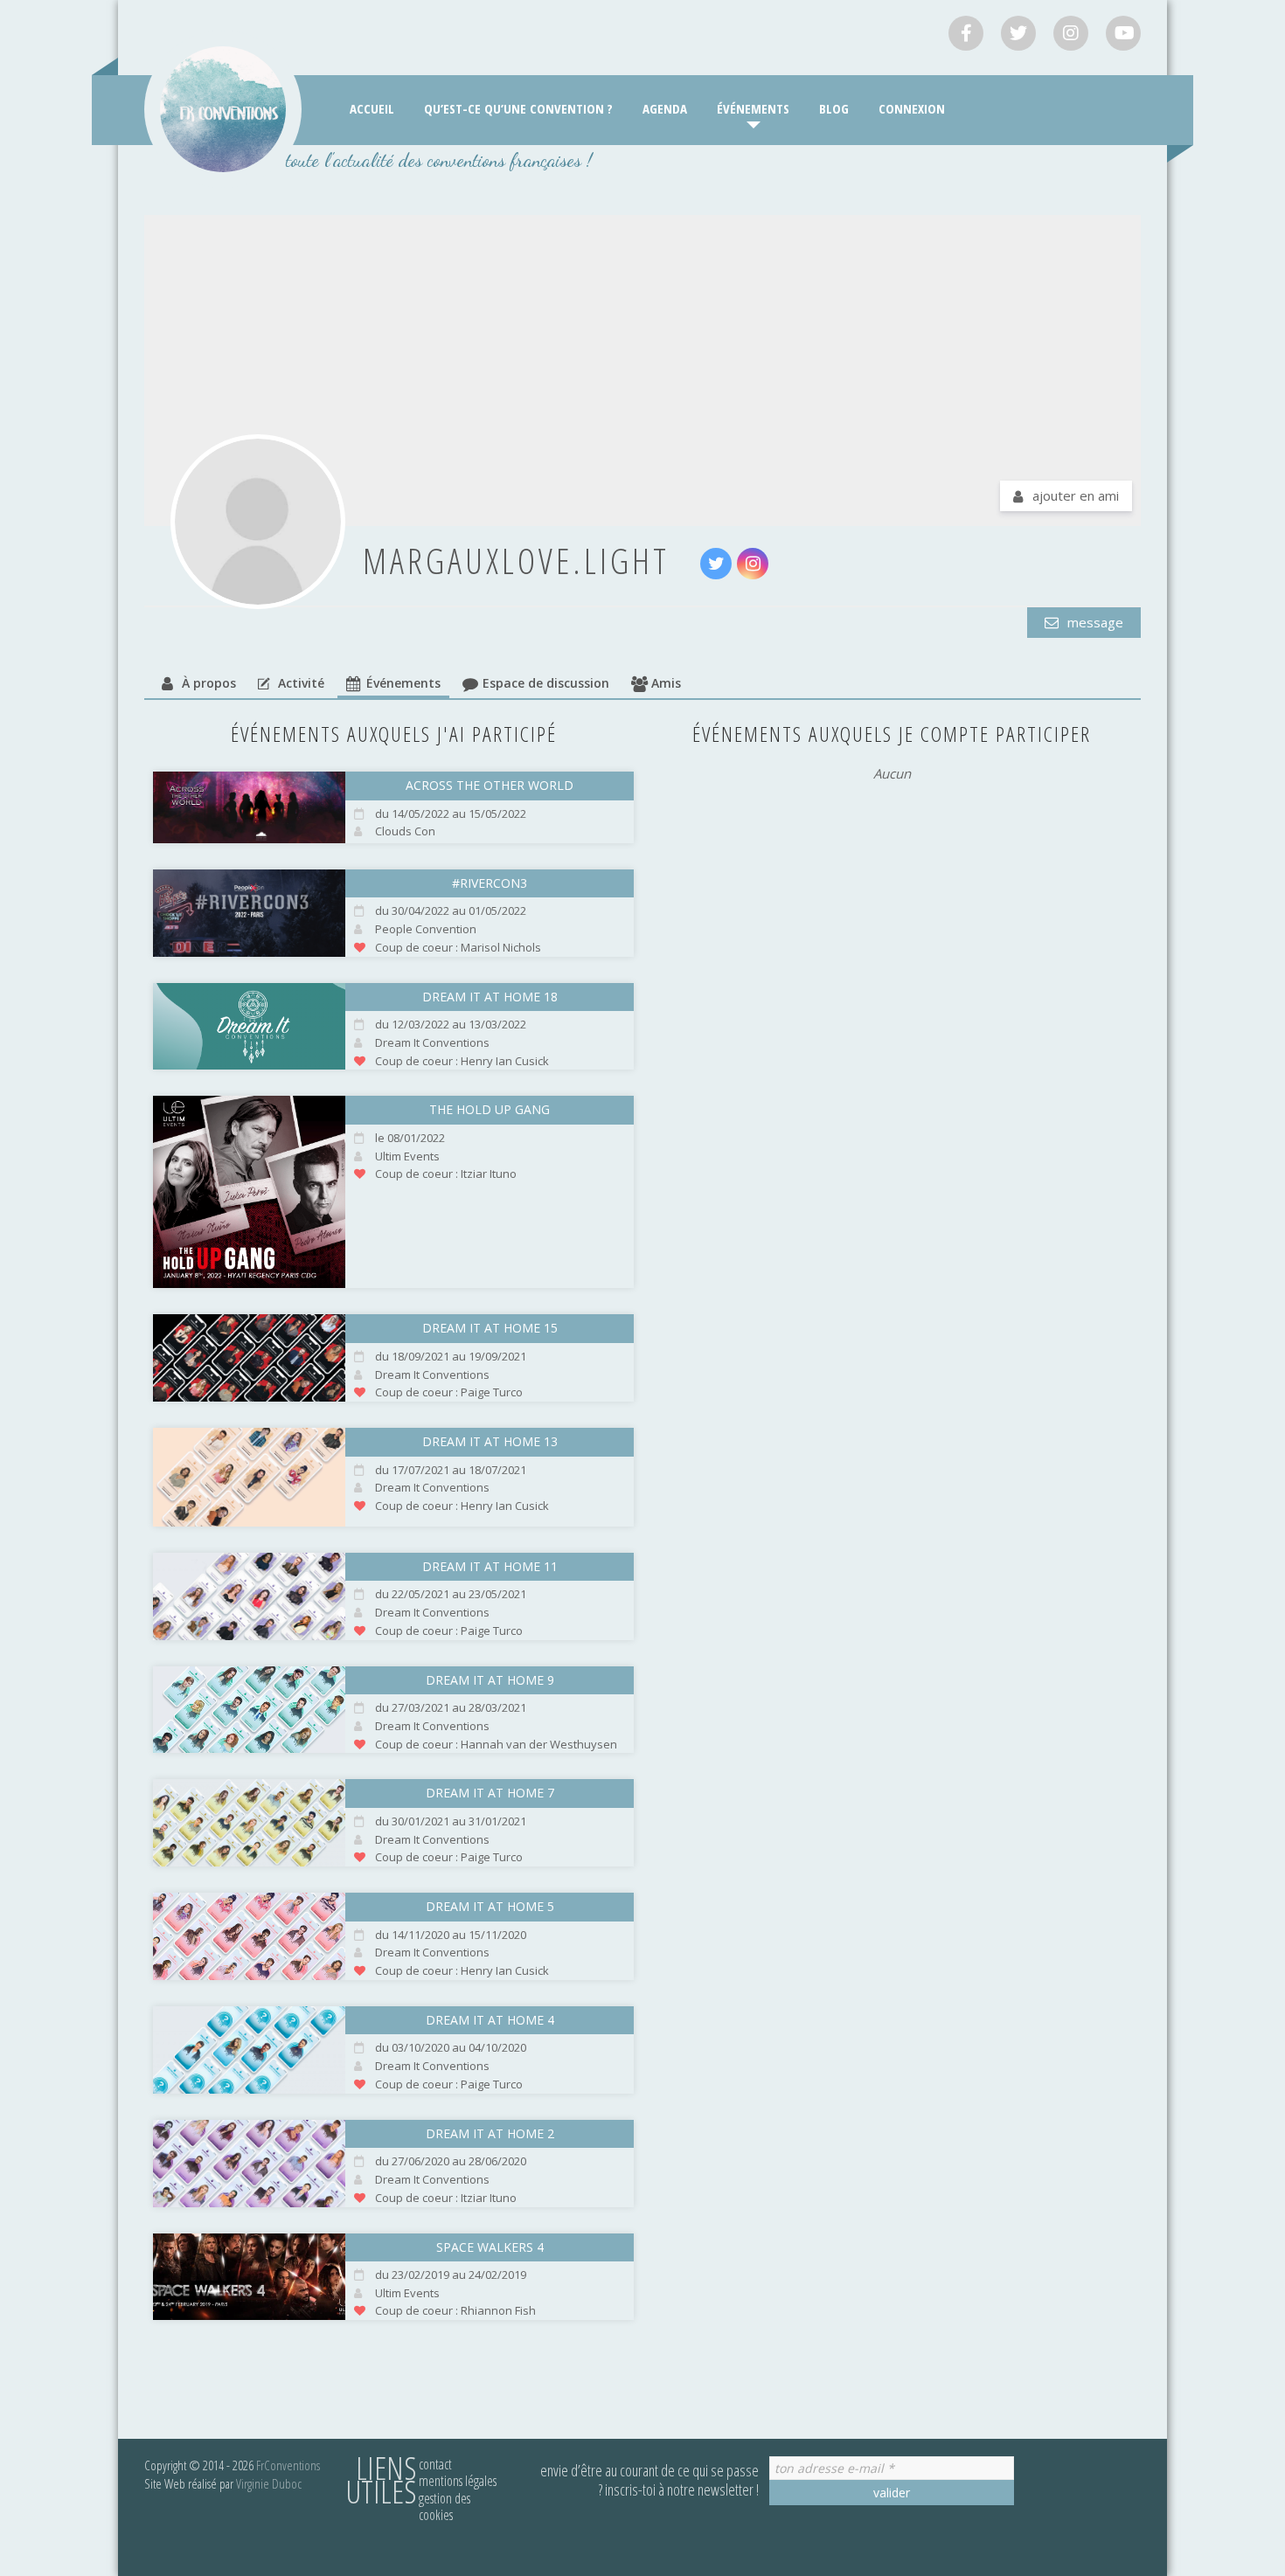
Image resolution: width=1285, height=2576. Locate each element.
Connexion (912, 108)
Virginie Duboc (269, 2483)
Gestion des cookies (445, 2507)
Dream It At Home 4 (490, 2020)
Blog (834, 108)
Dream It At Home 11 (490, 1566)
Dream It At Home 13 (490, 1441)
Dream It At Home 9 (490, 1680)
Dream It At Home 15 (490, 1328)
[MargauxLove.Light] (258, 522)
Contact (435, 2464)
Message (1094, 622)
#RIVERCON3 (490, 883)
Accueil (372, 108)
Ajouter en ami (1076, 495)
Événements (753, 108)
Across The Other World (490, 785)
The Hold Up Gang (490, 1109)
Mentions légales (458, 2481)
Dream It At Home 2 (490, 2133)
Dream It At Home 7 (490, 1793)
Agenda (665, 108)
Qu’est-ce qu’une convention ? (518, 108)
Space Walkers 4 (490, 2247)
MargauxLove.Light (516, 561)
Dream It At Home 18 (490, 997)
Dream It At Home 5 (490, 1906)
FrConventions (288, 2465)
